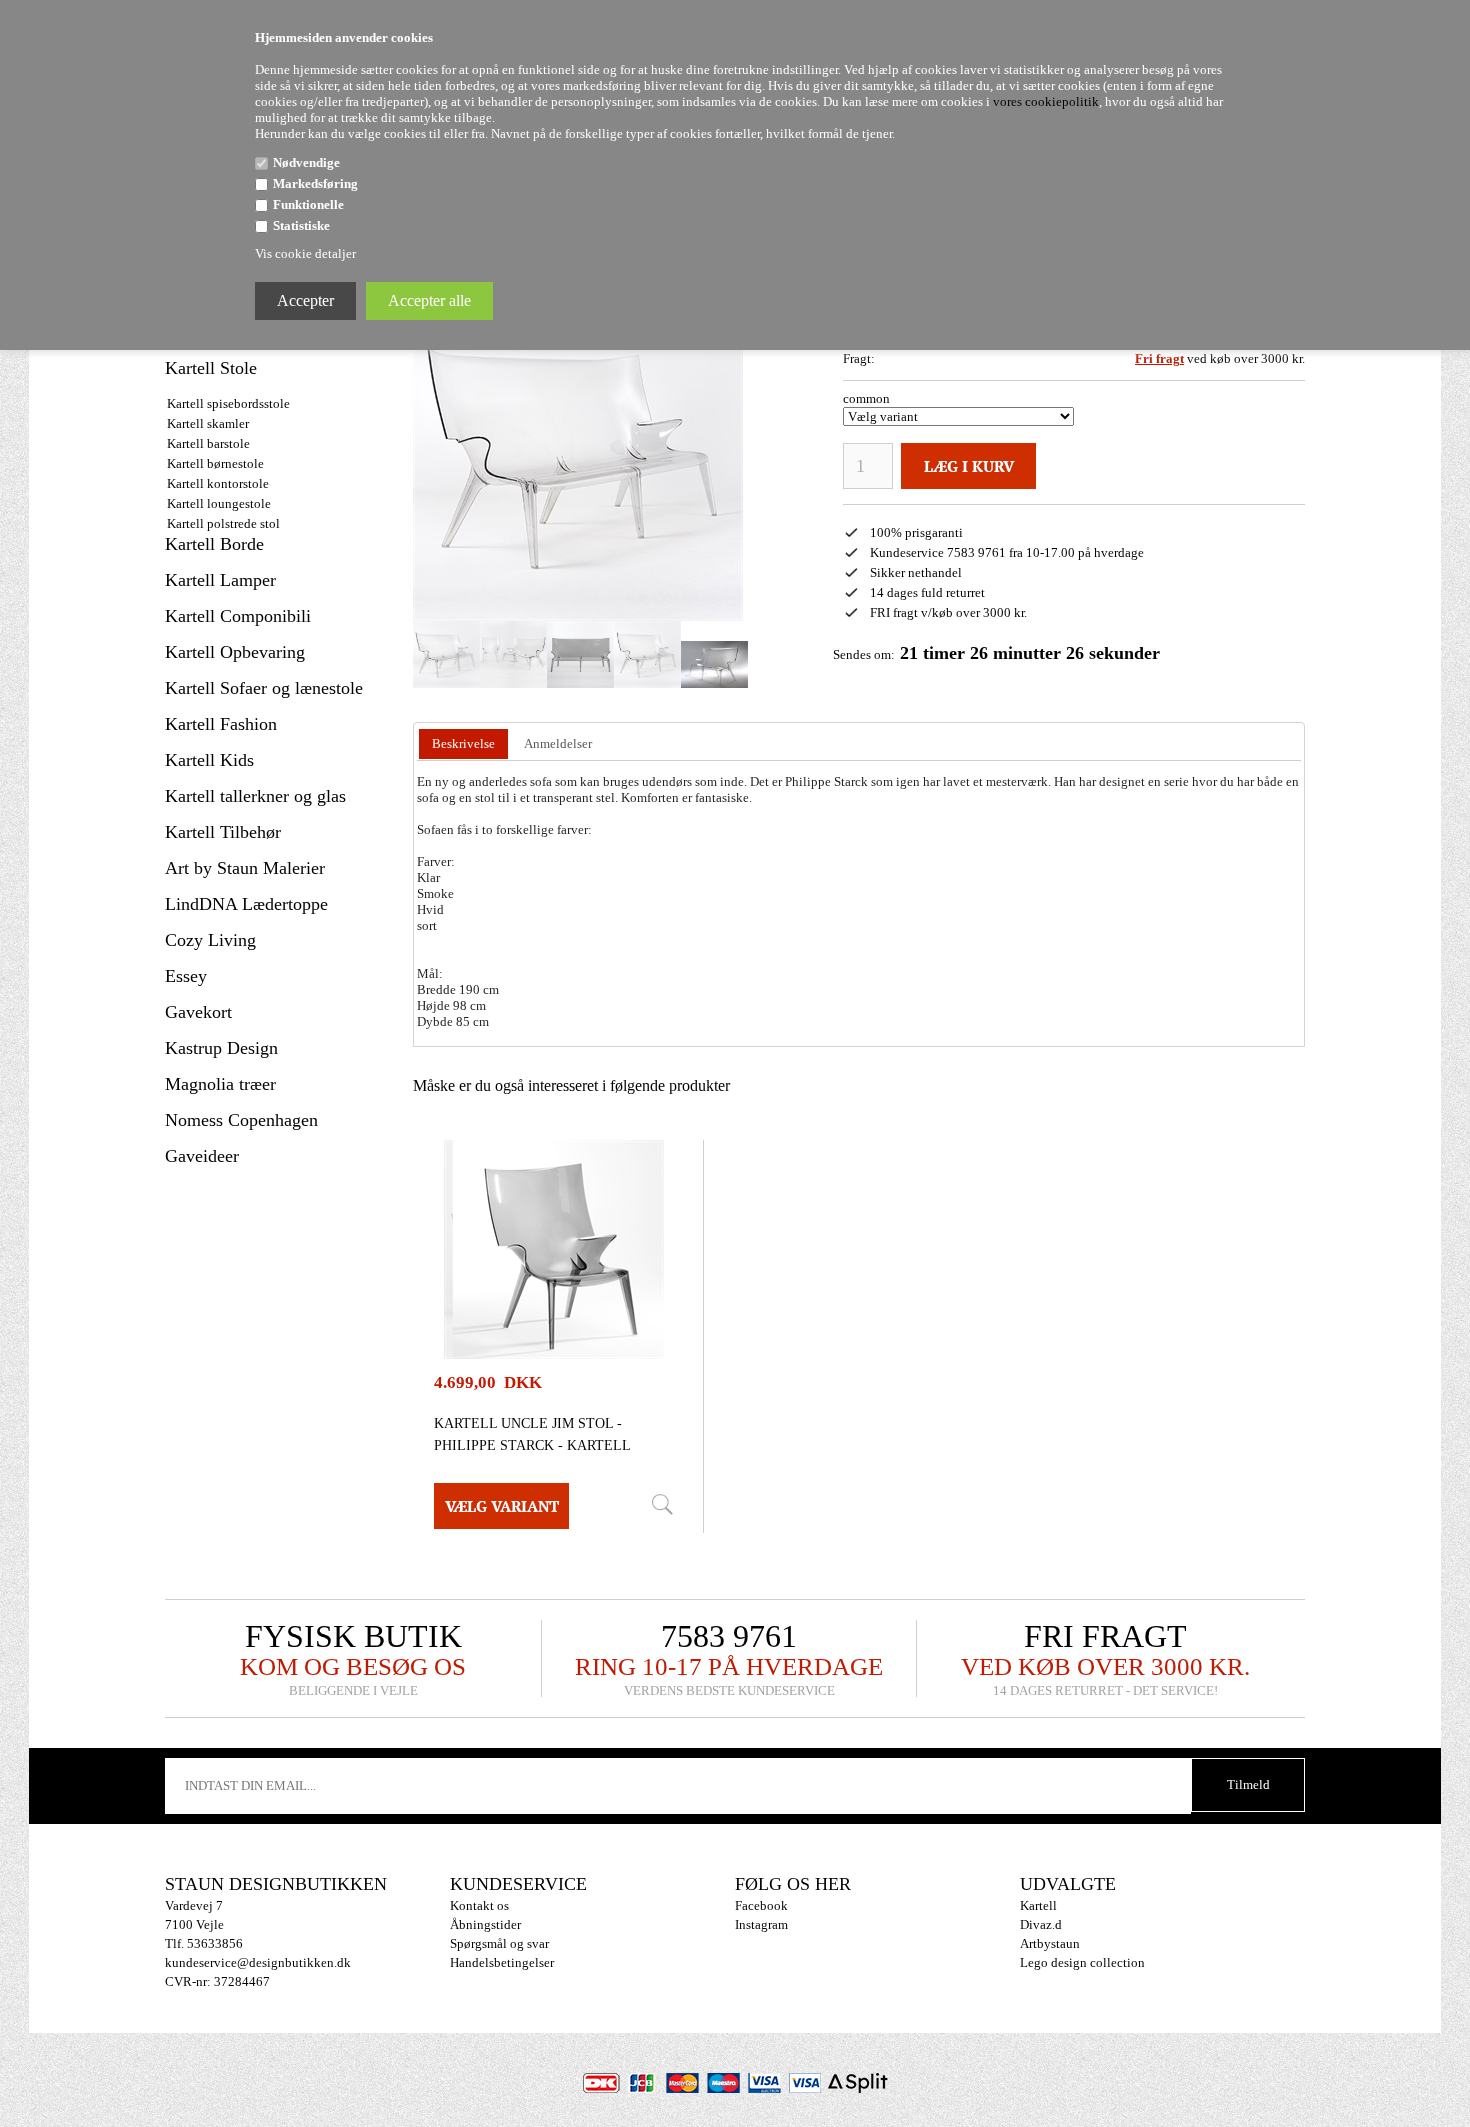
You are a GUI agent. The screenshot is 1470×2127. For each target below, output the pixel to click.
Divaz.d (1041, 1924)
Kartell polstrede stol (223, 523)
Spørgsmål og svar (499, 1943)
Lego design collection (1082, 1962)
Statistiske (301, 225)
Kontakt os (479, 1905)
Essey (186, 976)
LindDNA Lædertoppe (246, 904)
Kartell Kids (209, 760)
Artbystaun (1050, 1943)
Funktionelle (308, 204)
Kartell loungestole (219, 503)
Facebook (761, 1905)
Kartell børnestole (215, 463)
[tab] (463, 744)
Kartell (1038, 1905)
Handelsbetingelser (502, 1962)
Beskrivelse (463, 743)
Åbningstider (485, 1924)
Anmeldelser (558, 743)
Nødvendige (306, 162)
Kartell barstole (208, 443)
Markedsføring (315, 183)
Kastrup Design (221, 1048)
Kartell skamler (208, 423)
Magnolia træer (220, 1084)
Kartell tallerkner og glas (255, 796)
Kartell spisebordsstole (228, 403)
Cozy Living (210, 940)
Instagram (761, 1924)
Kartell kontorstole (218, 483)
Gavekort (198, 1012)
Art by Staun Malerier (245, 868)
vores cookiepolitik (1046, 101)
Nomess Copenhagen (241, 1120)
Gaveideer (202, 1156)
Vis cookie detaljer (305, 253)
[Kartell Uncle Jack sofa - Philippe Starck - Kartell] (446, 654)
